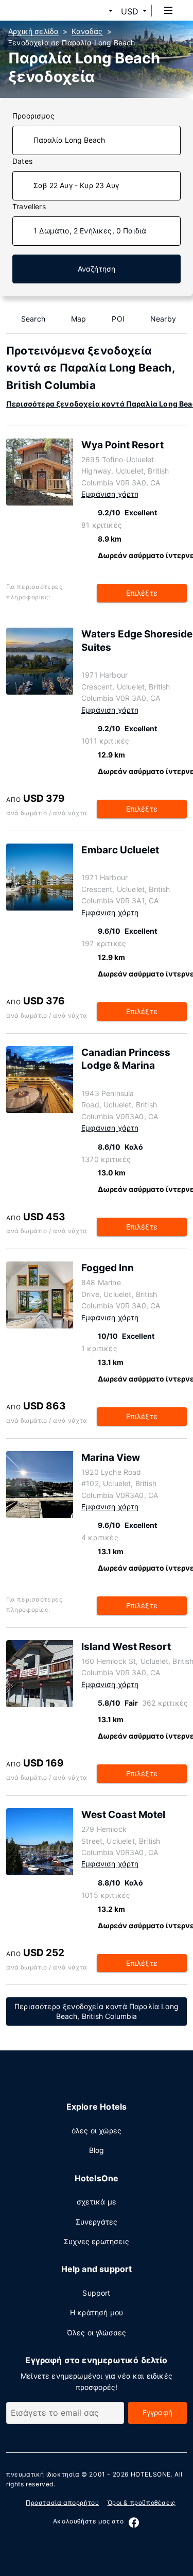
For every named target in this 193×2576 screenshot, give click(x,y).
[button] (98, 11)
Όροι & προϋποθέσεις (142, 2503)
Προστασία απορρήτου (62, 2503)
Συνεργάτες (97, 2222)
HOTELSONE (151, 2474)
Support (96, 2293)
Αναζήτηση (97, 269)
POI (118, 319)
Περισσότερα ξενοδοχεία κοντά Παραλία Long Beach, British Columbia (97, 2011)
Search (33, 319)
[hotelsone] (47, 10)
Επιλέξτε (142, 593)
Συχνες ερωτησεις (97, 2241)
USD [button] (130, 11)
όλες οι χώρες (97, 2131)
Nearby (163, 319)
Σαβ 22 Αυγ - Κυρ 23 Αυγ (76, 185)
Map (79, 319)
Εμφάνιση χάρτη (110, 494)
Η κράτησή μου (97, 2312)
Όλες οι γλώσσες (97, 2333)
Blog (97, 2150)
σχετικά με (97, 2202)
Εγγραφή (157, 2412)
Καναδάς (87, 31)
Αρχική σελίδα (33, 31)
